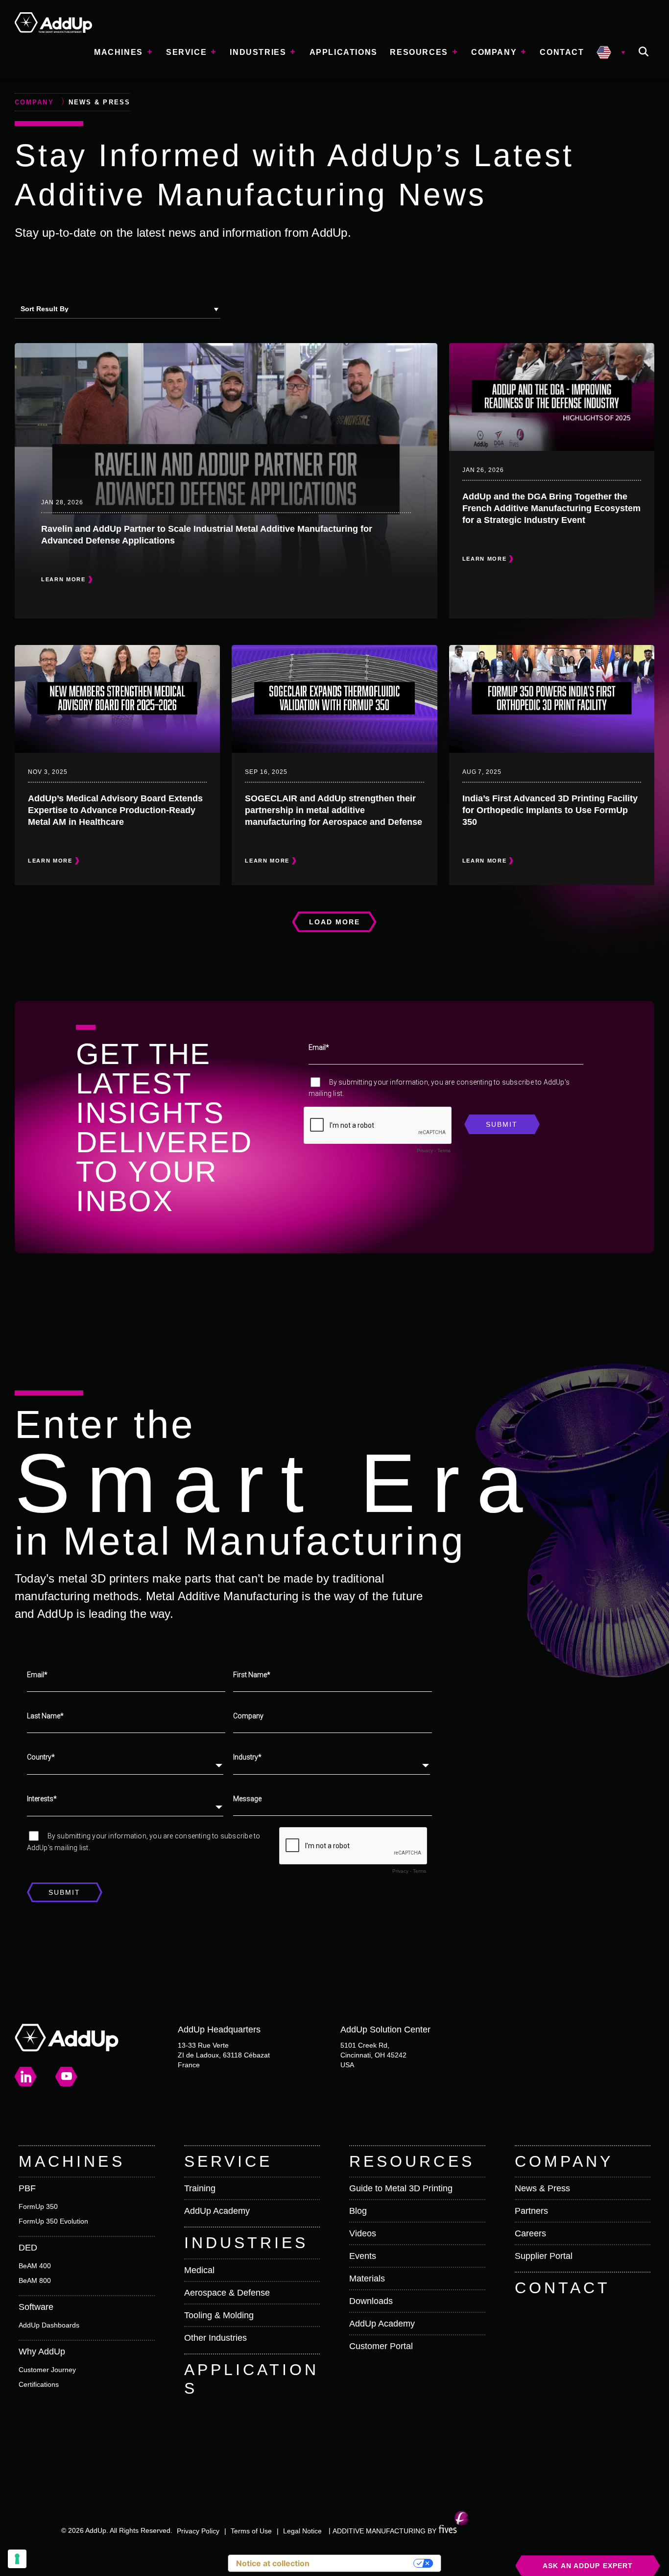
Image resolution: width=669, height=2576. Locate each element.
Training (200, 2188)
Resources (419, 52)
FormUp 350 (38, 2206)
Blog (358, 2211)
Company (494, 52)
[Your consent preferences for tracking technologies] (17, 2559)
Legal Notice (302, 2531)
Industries (258, 52)
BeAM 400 (35, 2266)
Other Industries (215, 2338)
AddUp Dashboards (49, 2325)
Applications (344, 52)
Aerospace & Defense (227, 2293)
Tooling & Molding (219, 2315)
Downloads (371, 2301)
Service (186, 52)
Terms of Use (251, 2531)
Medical (199, 2270)
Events (363, 2256)
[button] (644, 52)
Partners (531, 2211)
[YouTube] (67, 2077)
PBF (27, 2188)
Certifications (39, 2384)
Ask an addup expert (588, 2566)
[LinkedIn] (26, 2077)
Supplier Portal (544, 2256)
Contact (562, 52)
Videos (363, 2233)
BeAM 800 (35, 2280)
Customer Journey (47, 2370)
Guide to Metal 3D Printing (401, 2188)
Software (36, 2307)
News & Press (542, 2188)
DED (28, 2248)
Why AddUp (42, 2352)
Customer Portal (381, 2346)
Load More (335, 922)
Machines (119, 52)
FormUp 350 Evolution (53, 2221)
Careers (530, 2233)
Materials (367, 2279)
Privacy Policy (198, 2531)
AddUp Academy (217, 2211)
